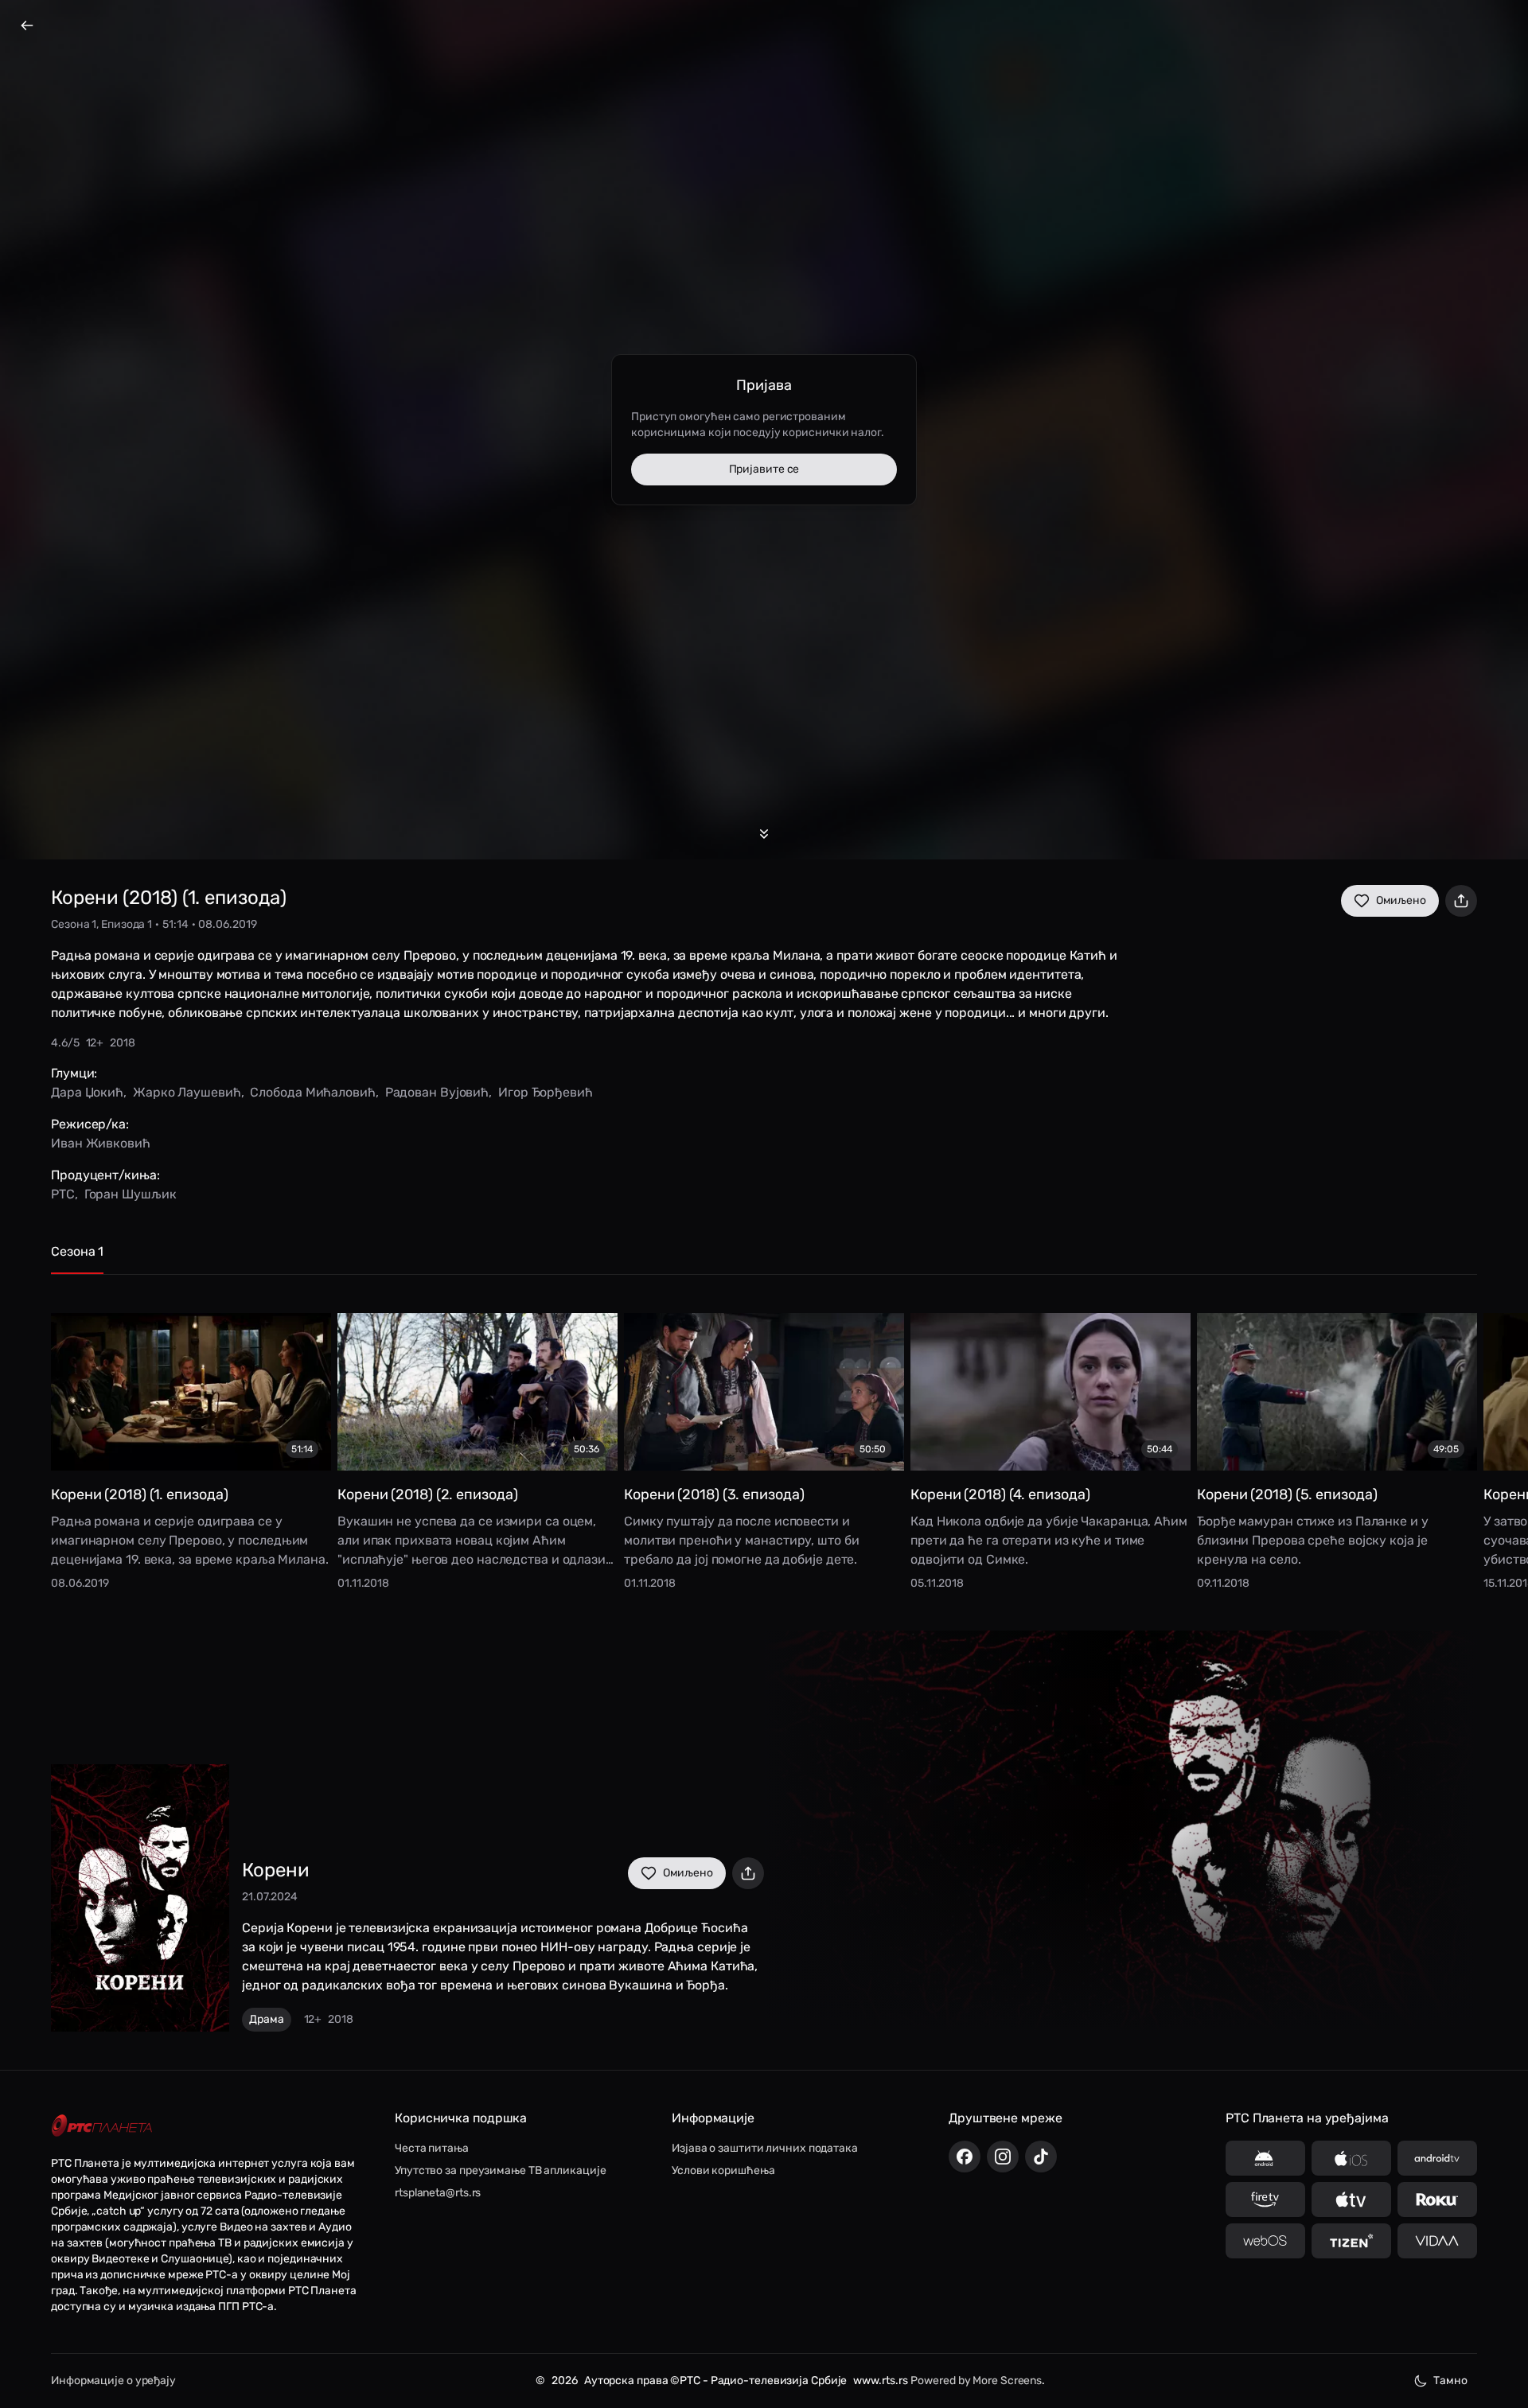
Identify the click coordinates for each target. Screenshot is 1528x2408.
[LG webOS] (1265, 2241)
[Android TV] (1437, 2158)
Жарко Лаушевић (187, 1092)
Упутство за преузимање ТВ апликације (500, 2170)
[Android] (1265, 2158)
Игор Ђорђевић (546, 1092)
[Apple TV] (1351, 2200)
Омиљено (1401, 900)
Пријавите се (764, 469)
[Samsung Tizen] (1351, 2241)
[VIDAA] (1437, 2241)
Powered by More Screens (976, 2381)
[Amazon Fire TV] (1265, 2200)
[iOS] (1351, 2158)
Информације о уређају (113, 2381)
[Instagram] (1003, 2157)
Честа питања (432, 2148)
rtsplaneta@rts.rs (438, 2193)
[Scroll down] (764, 834)
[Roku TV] (1437, 2200)
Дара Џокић (87, 1092)
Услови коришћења (723, 2170)
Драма (267, 2019)
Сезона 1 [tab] (77, 1251)
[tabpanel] (764, 1440)
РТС (63, 1194)
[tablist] (764, 1259)
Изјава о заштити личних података (765, 2148)
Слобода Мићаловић (312, 1092)
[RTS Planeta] (102, 2126)
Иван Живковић (101, 1143)
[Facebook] (965, 2157)
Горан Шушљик (131, 1194)
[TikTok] (1041, 2157)
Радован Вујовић (437, 1092)
